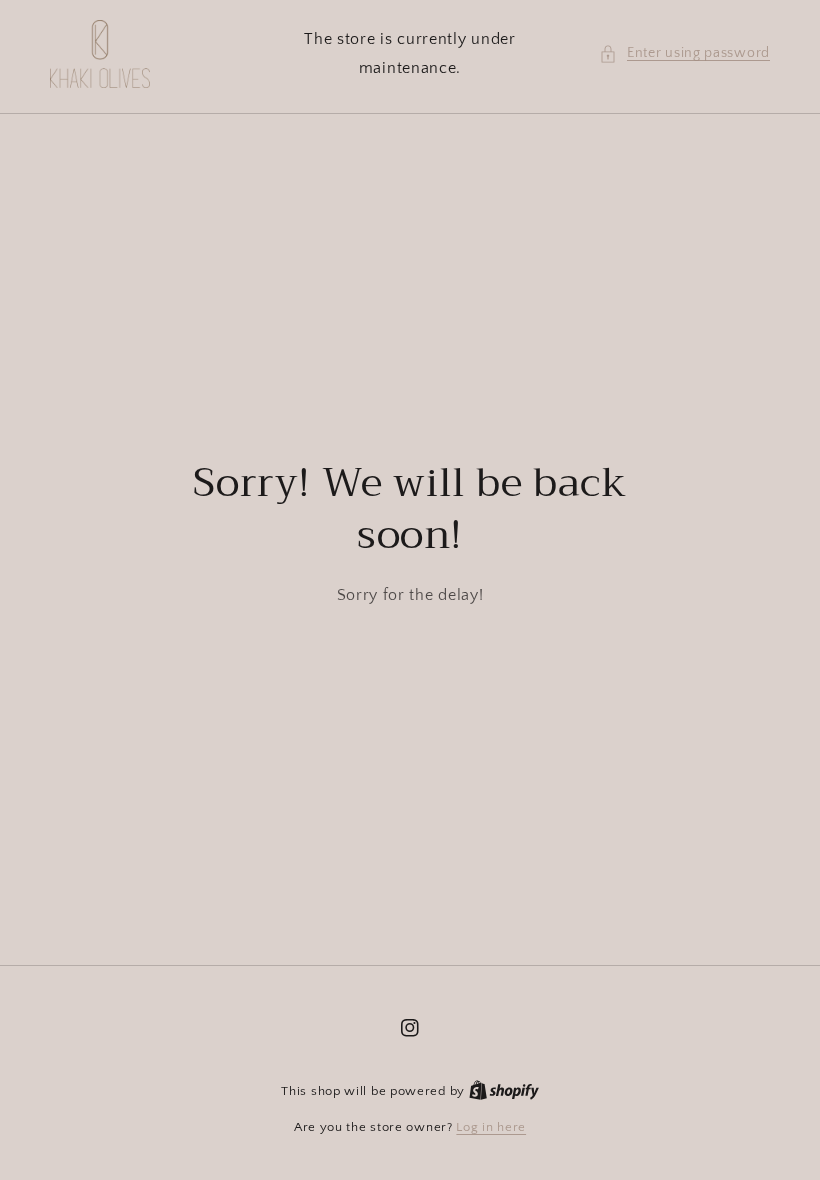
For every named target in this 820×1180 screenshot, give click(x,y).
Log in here (491, 1127)
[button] (684, 53)
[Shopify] (504, 1091)
